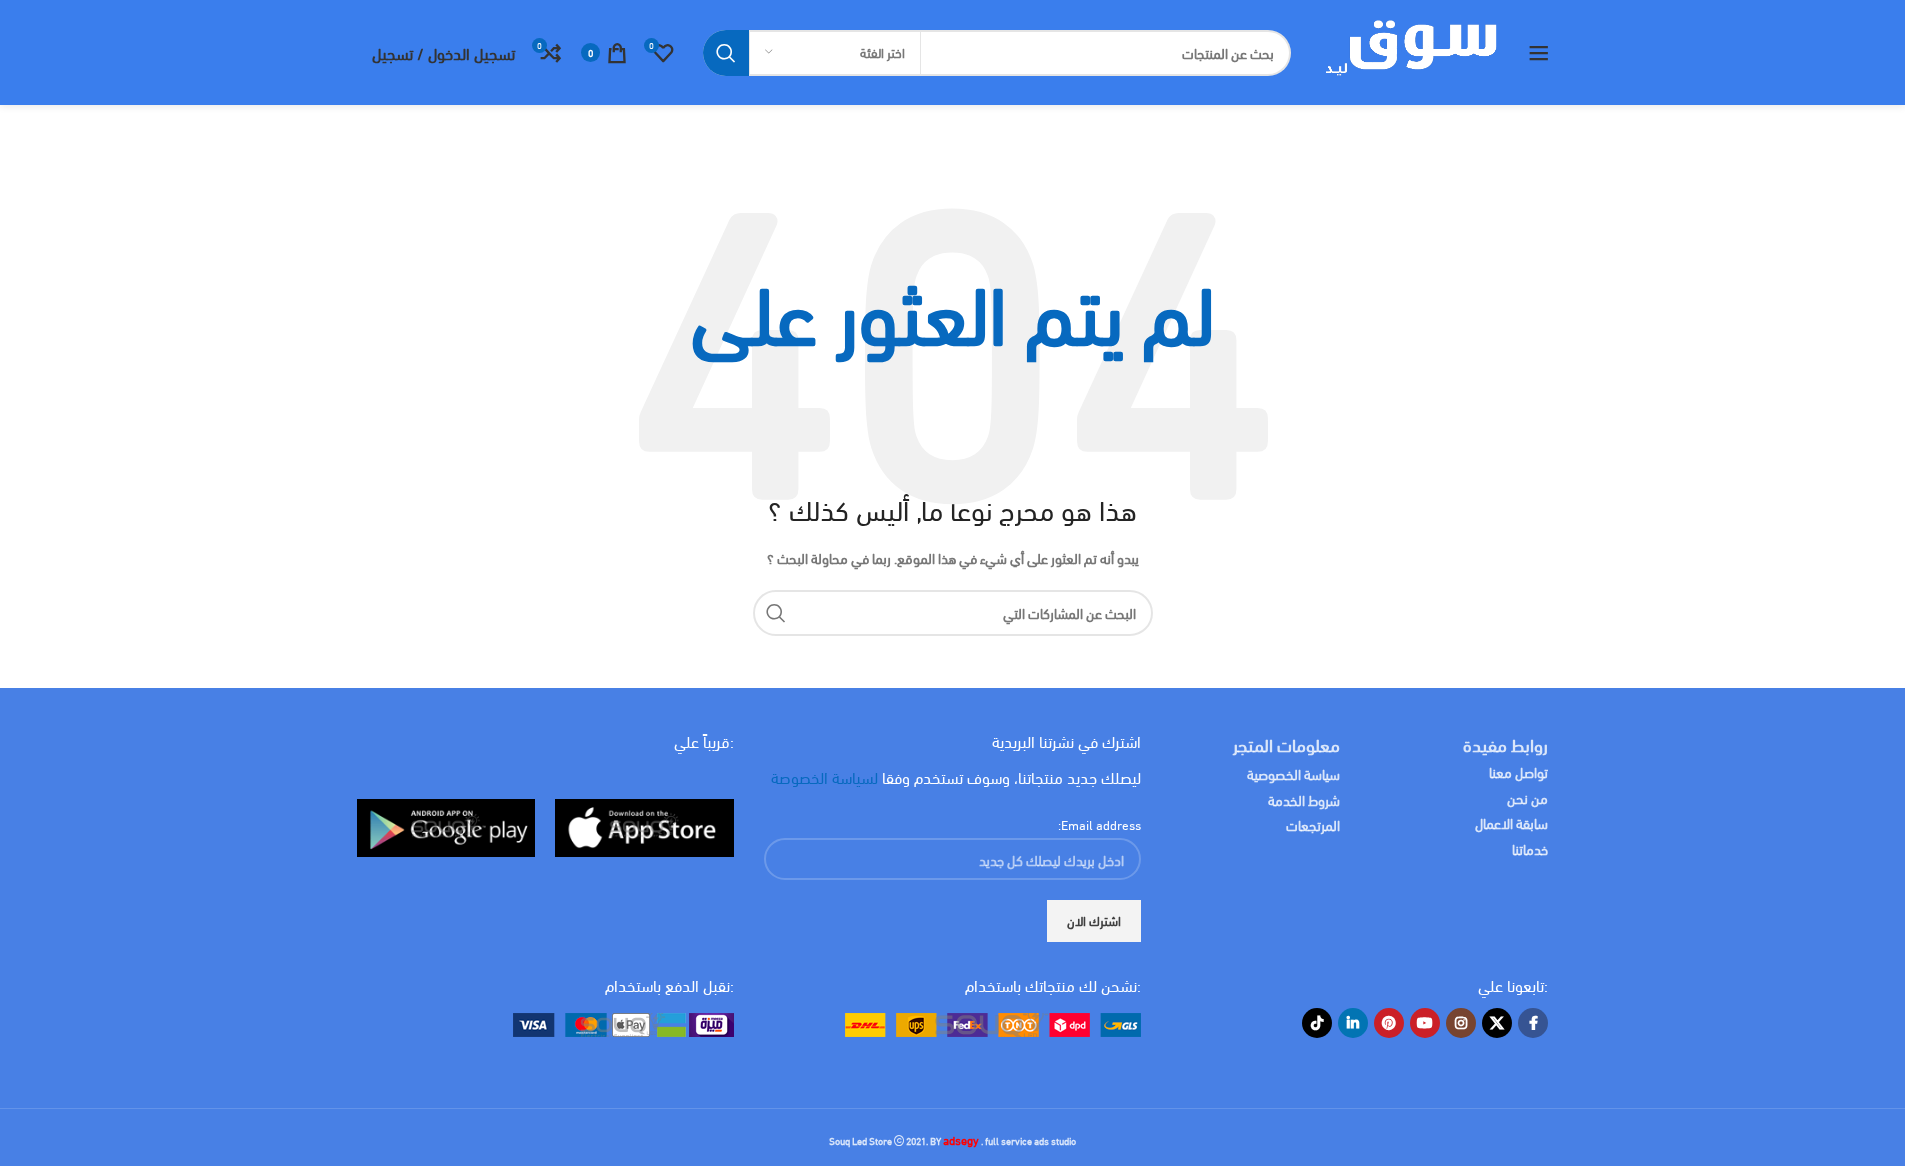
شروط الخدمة (1304, 799)
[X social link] (1497, 1023)
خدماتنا (1530, 848)
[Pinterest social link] (1389, 1023)
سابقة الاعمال (1510, 822)
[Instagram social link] (1461, 1023)
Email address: (1099, 824)
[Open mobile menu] (1539, 53)
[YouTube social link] (1425, 1023)
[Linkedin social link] (1353, 1023)
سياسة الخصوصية (1293, 773)
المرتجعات (1313, 824)
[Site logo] (1409, 50)
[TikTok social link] (1317, 1023)
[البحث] (726, 53)
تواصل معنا (1518, 771)
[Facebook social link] (1533, 1023)
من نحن (1527, 797)
